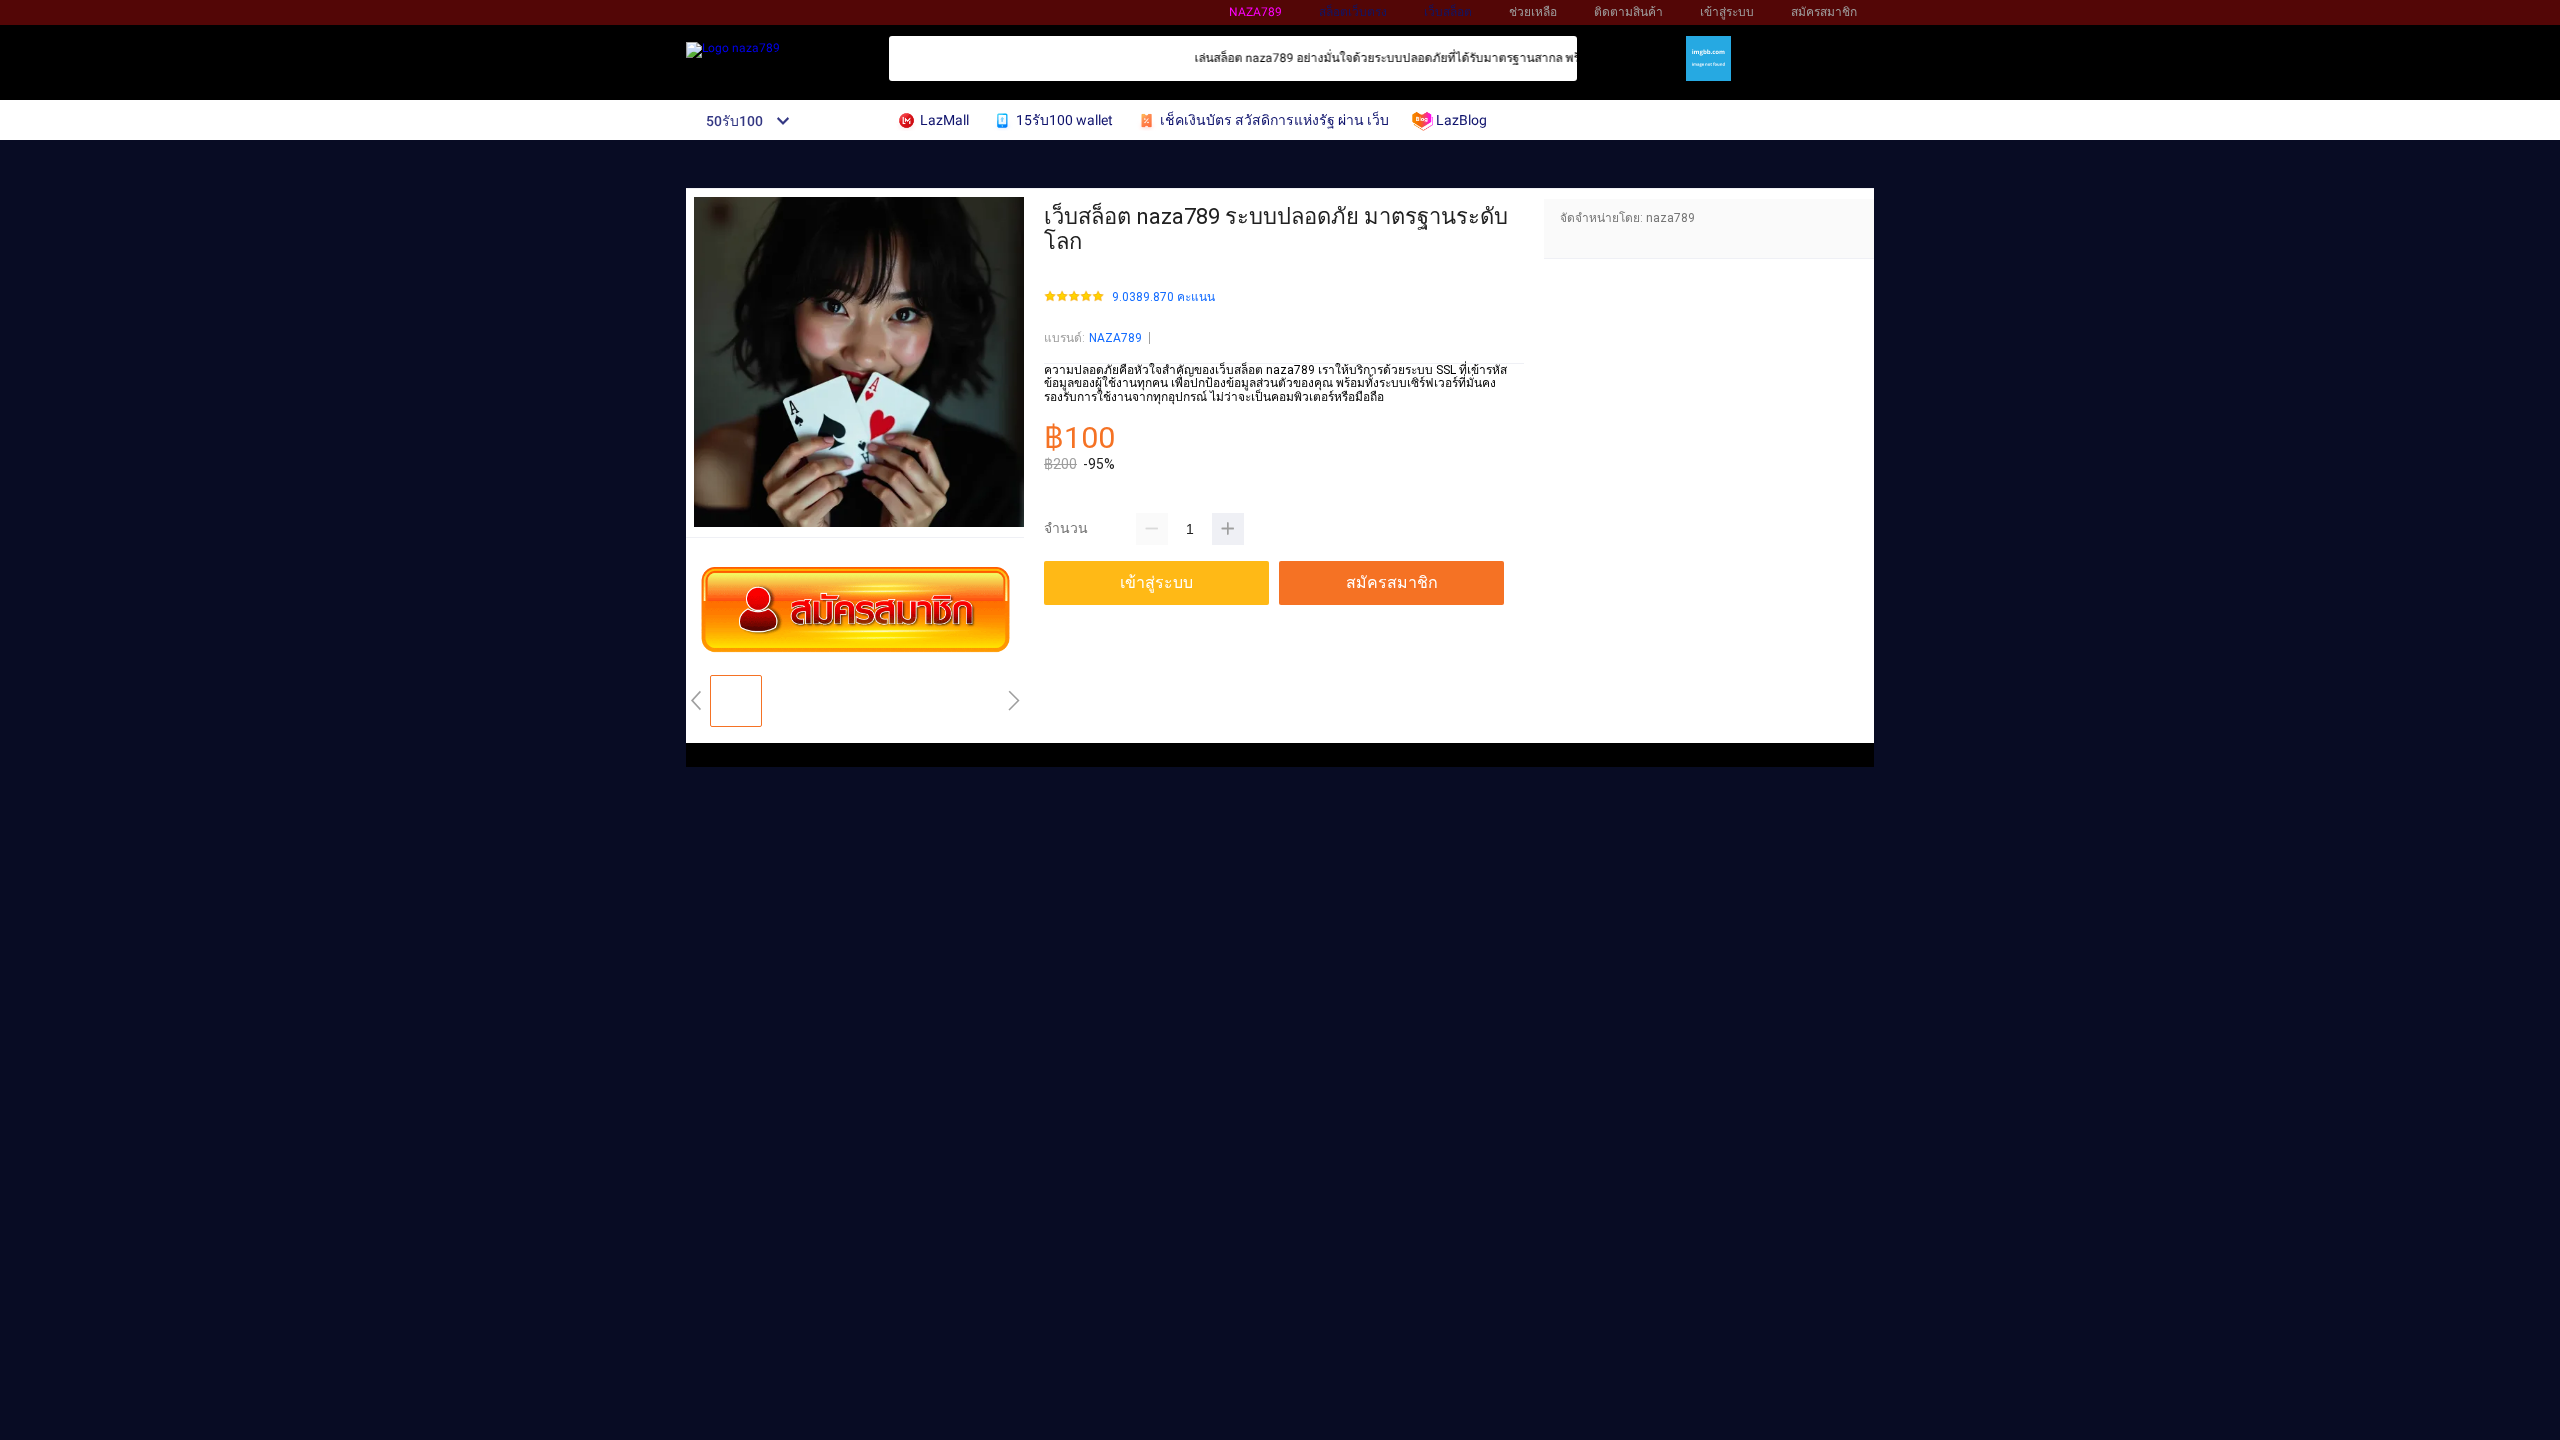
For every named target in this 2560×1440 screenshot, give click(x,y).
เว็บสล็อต (1448, 12)
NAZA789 (1115, 338)
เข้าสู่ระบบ (1727, 12)
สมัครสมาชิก (1824, 12)
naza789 (1255, 12)
